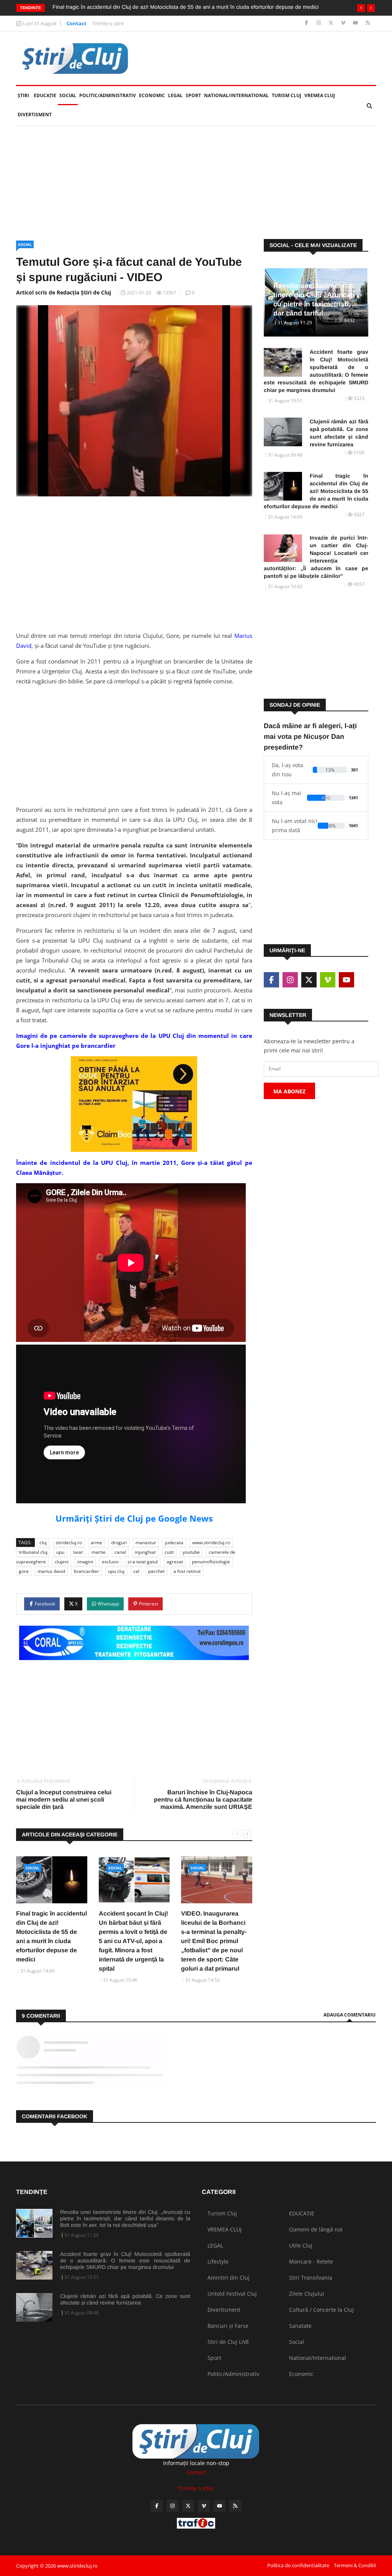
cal (136, 1571)
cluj (43, 1543)
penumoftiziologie (211, 1562)
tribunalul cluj (33, 1552)
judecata (174, 1543)
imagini (85, 1562)
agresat (175, 1562)
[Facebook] (307, 23)
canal (120, 1552)
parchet (156, 1571)
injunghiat (145, 1552)
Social (68, 95)
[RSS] (368, 23)
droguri (119, 1543)
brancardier (87, 1571)
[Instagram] (319, 23)
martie (99, 1552)
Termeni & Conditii (355, 2565)
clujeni (62, 1562)
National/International (236, 95)
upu (60, 1552)
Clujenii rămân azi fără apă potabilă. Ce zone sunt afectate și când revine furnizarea (339, 433)
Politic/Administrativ (108, 95)
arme (96, 1543)
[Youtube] (356, 23)
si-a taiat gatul (143, 1562)
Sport (193, 95)
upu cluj (116, 1571)
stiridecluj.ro (69, 1543)
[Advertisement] (196, 183)
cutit (169, 1552)
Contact (77, 23)
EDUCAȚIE (46, 95)
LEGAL (175, 95)
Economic (152, 95)
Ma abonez (289, 1091)
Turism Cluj (287, 95)
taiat (78, 1552)
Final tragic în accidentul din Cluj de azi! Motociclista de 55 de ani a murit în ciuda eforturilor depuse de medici (185, 7)
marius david (51, 1571)
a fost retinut (187, 1571)
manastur (146, 1543)
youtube (191, 1552)
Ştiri (23, 95)
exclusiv (110, 1562)
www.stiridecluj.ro (211, 1543)
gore (24, 1571)
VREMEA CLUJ (320, 95)
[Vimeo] (344, 23)
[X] (332, 23)
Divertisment (35, 115)
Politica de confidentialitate (298, 2565)
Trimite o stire (108, 23)
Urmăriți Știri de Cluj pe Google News (134, 1518)
